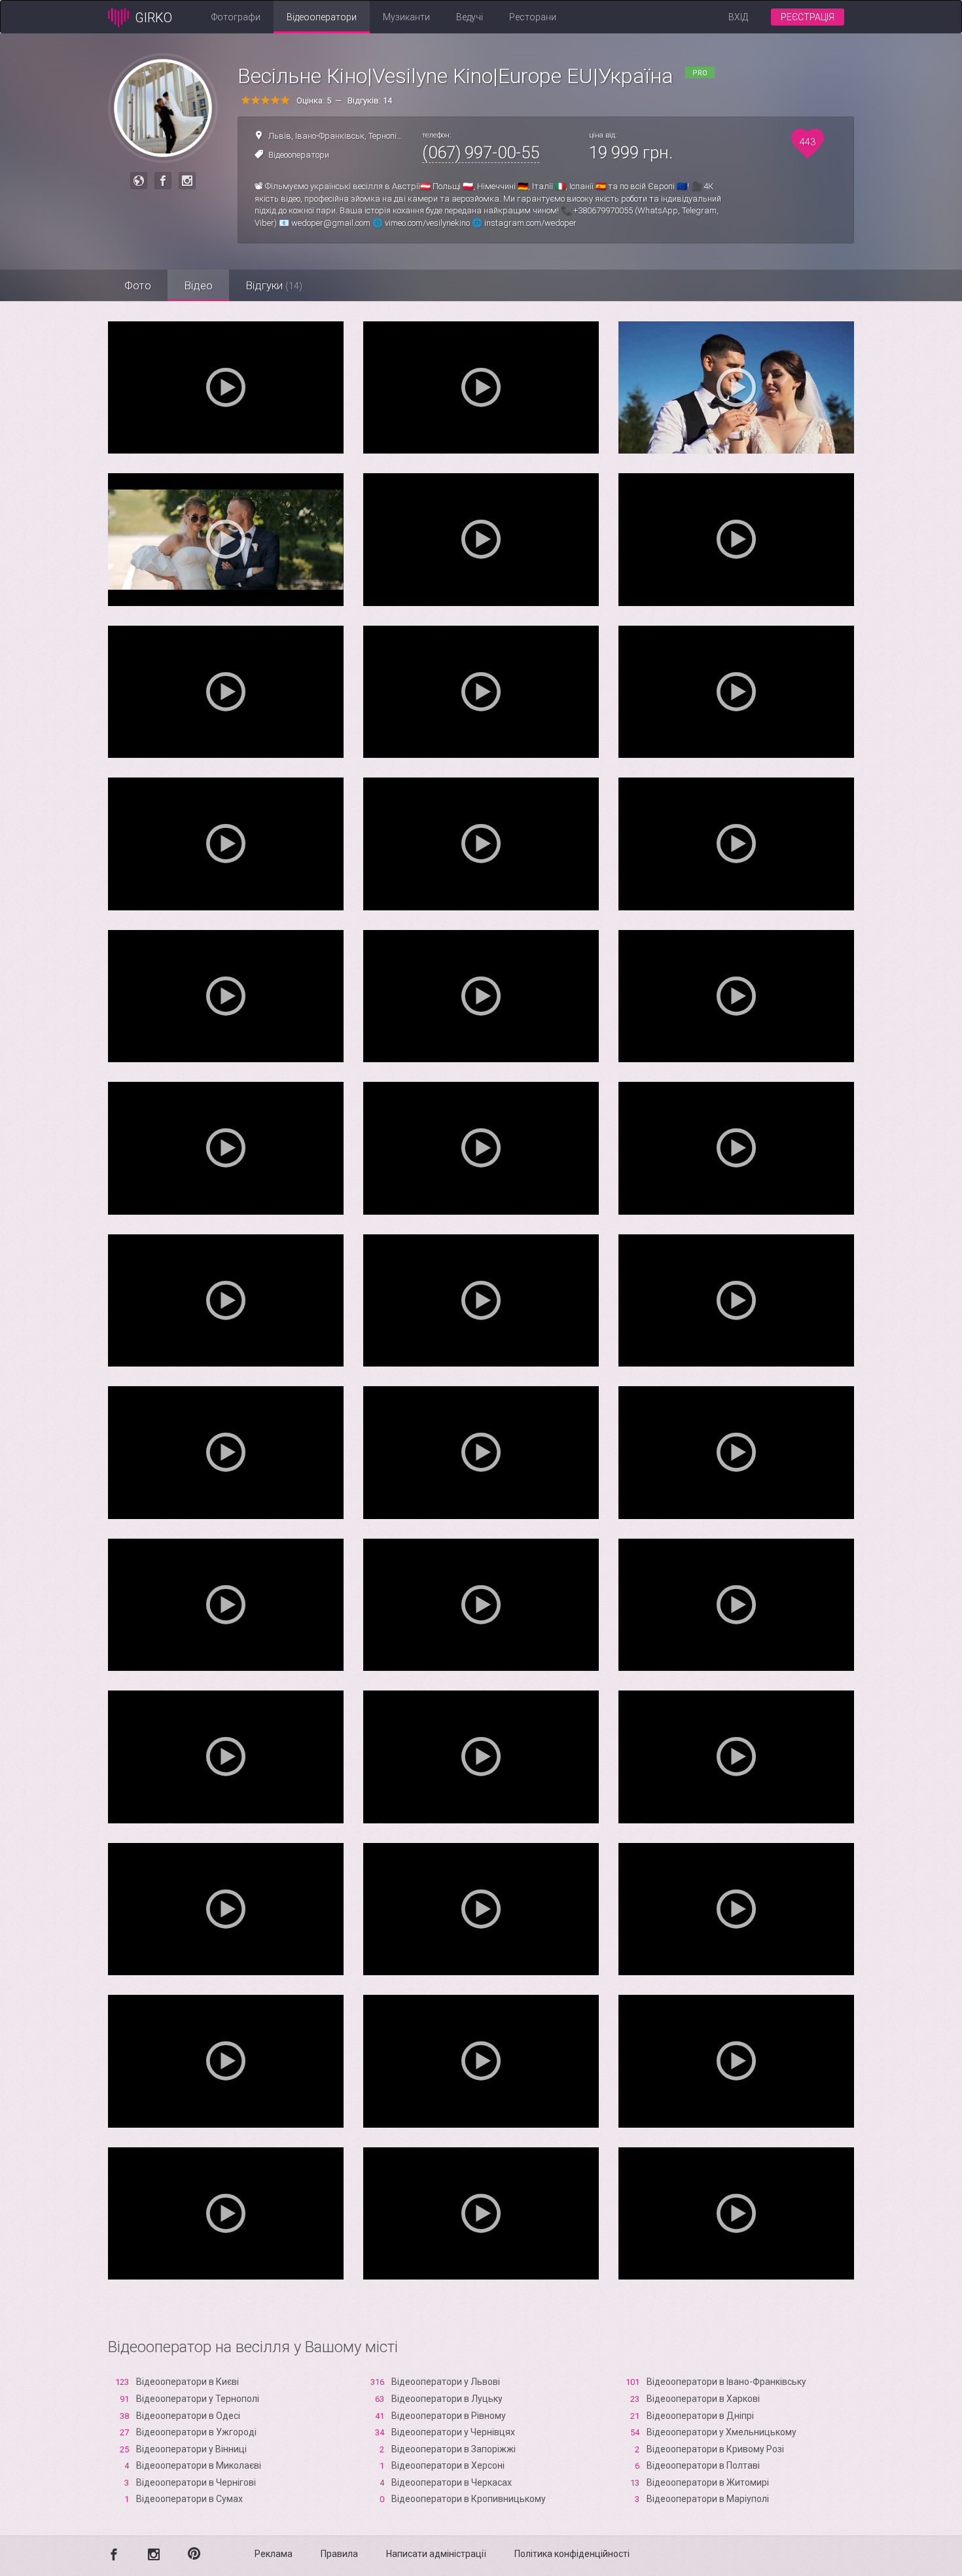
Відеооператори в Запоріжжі (454, 2449)
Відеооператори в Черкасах (452, 2482)
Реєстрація (808, 17)
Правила (339, 2554)
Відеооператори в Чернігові (196, 2482)
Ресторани (533, 17)
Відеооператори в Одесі (188, 2416)
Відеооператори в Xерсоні (448, 2465)
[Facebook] (163, 181)
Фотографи (236, 17)
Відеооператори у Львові (446, 2382)
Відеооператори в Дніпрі (700, 2416)
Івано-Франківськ (330, 136)
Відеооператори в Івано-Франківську (726, 2382)
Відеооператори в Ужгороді (196, 2432)
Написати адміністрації (436, 2554)
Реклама (274, 2554)
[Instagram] (187, 181)
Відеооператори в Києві (187, 2382)
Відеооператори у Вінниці (191, 2449)
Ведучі (470, 17)
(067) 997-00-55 (481, 152)
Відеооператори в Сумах (189, 2499)
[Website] (139, 181)
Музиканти (406, 17)
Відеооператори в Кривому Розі (715, 2449)
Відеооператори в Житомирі (708, 2482)
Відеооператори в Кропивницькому (469, 2499)
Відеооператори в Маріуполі (708, 2499)
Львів (280, 136)
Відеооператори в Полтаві (703, 2465)
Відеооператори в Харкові (703, 2399)
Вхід (738, 17)
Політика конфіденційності (572, 2554)
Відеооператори (322, 17)
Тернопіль (387, 136)
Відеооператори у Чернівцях (453, 2432)
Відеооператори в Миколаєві (199, 2465)
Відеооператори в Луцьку (447, 2399)
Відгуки (274, 285)
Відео (198, 285)
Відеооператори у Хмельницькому (721, 2432)
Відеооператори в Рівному (449, 2416)
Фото (138, 285)
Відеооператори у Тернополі (198, 2399)
